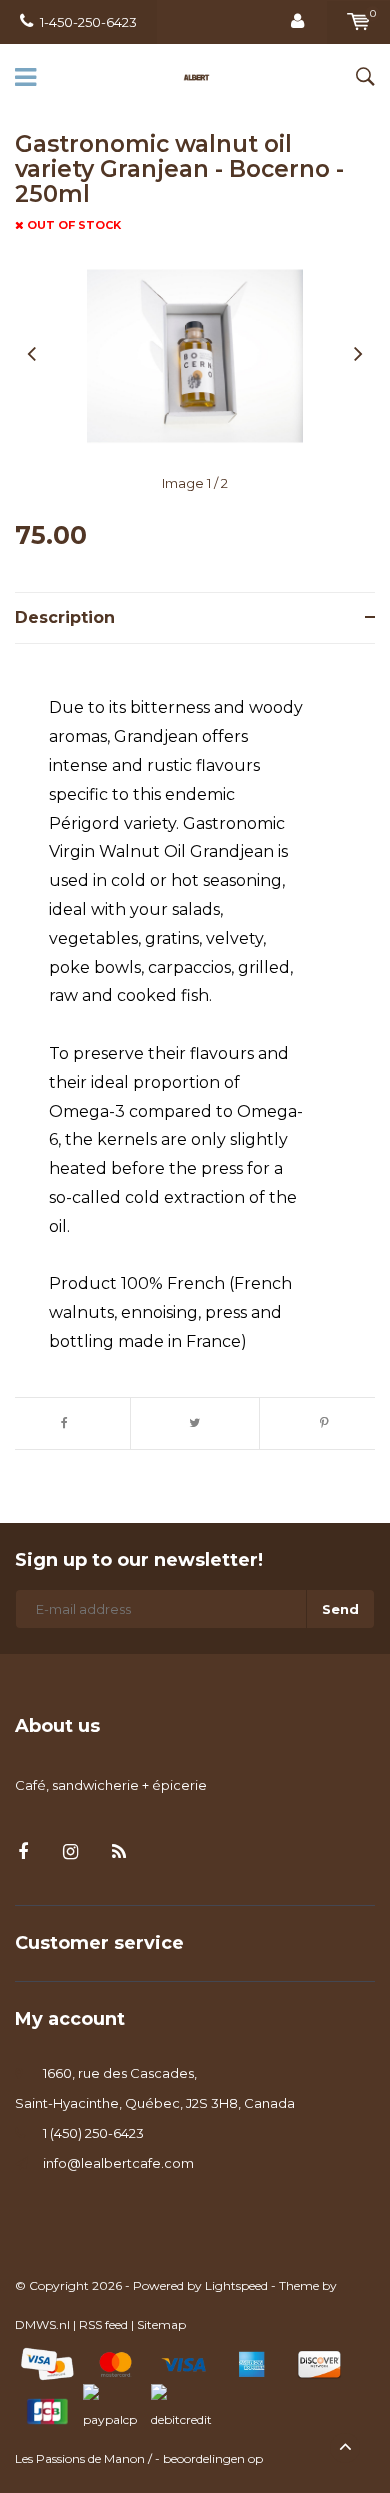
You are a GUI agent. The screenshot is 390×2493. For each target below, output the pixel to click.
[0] (358, 22)
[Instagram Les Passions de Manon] (70, 1852)
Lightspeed (236, 2285)
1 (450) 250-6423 (93, 2133)
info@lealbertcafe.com (118, 2163)
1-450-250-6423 (88, 22)
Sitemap (161, 2324)
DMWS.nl (42, 2324)
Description (65, 617)
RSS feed (103, 2324)
